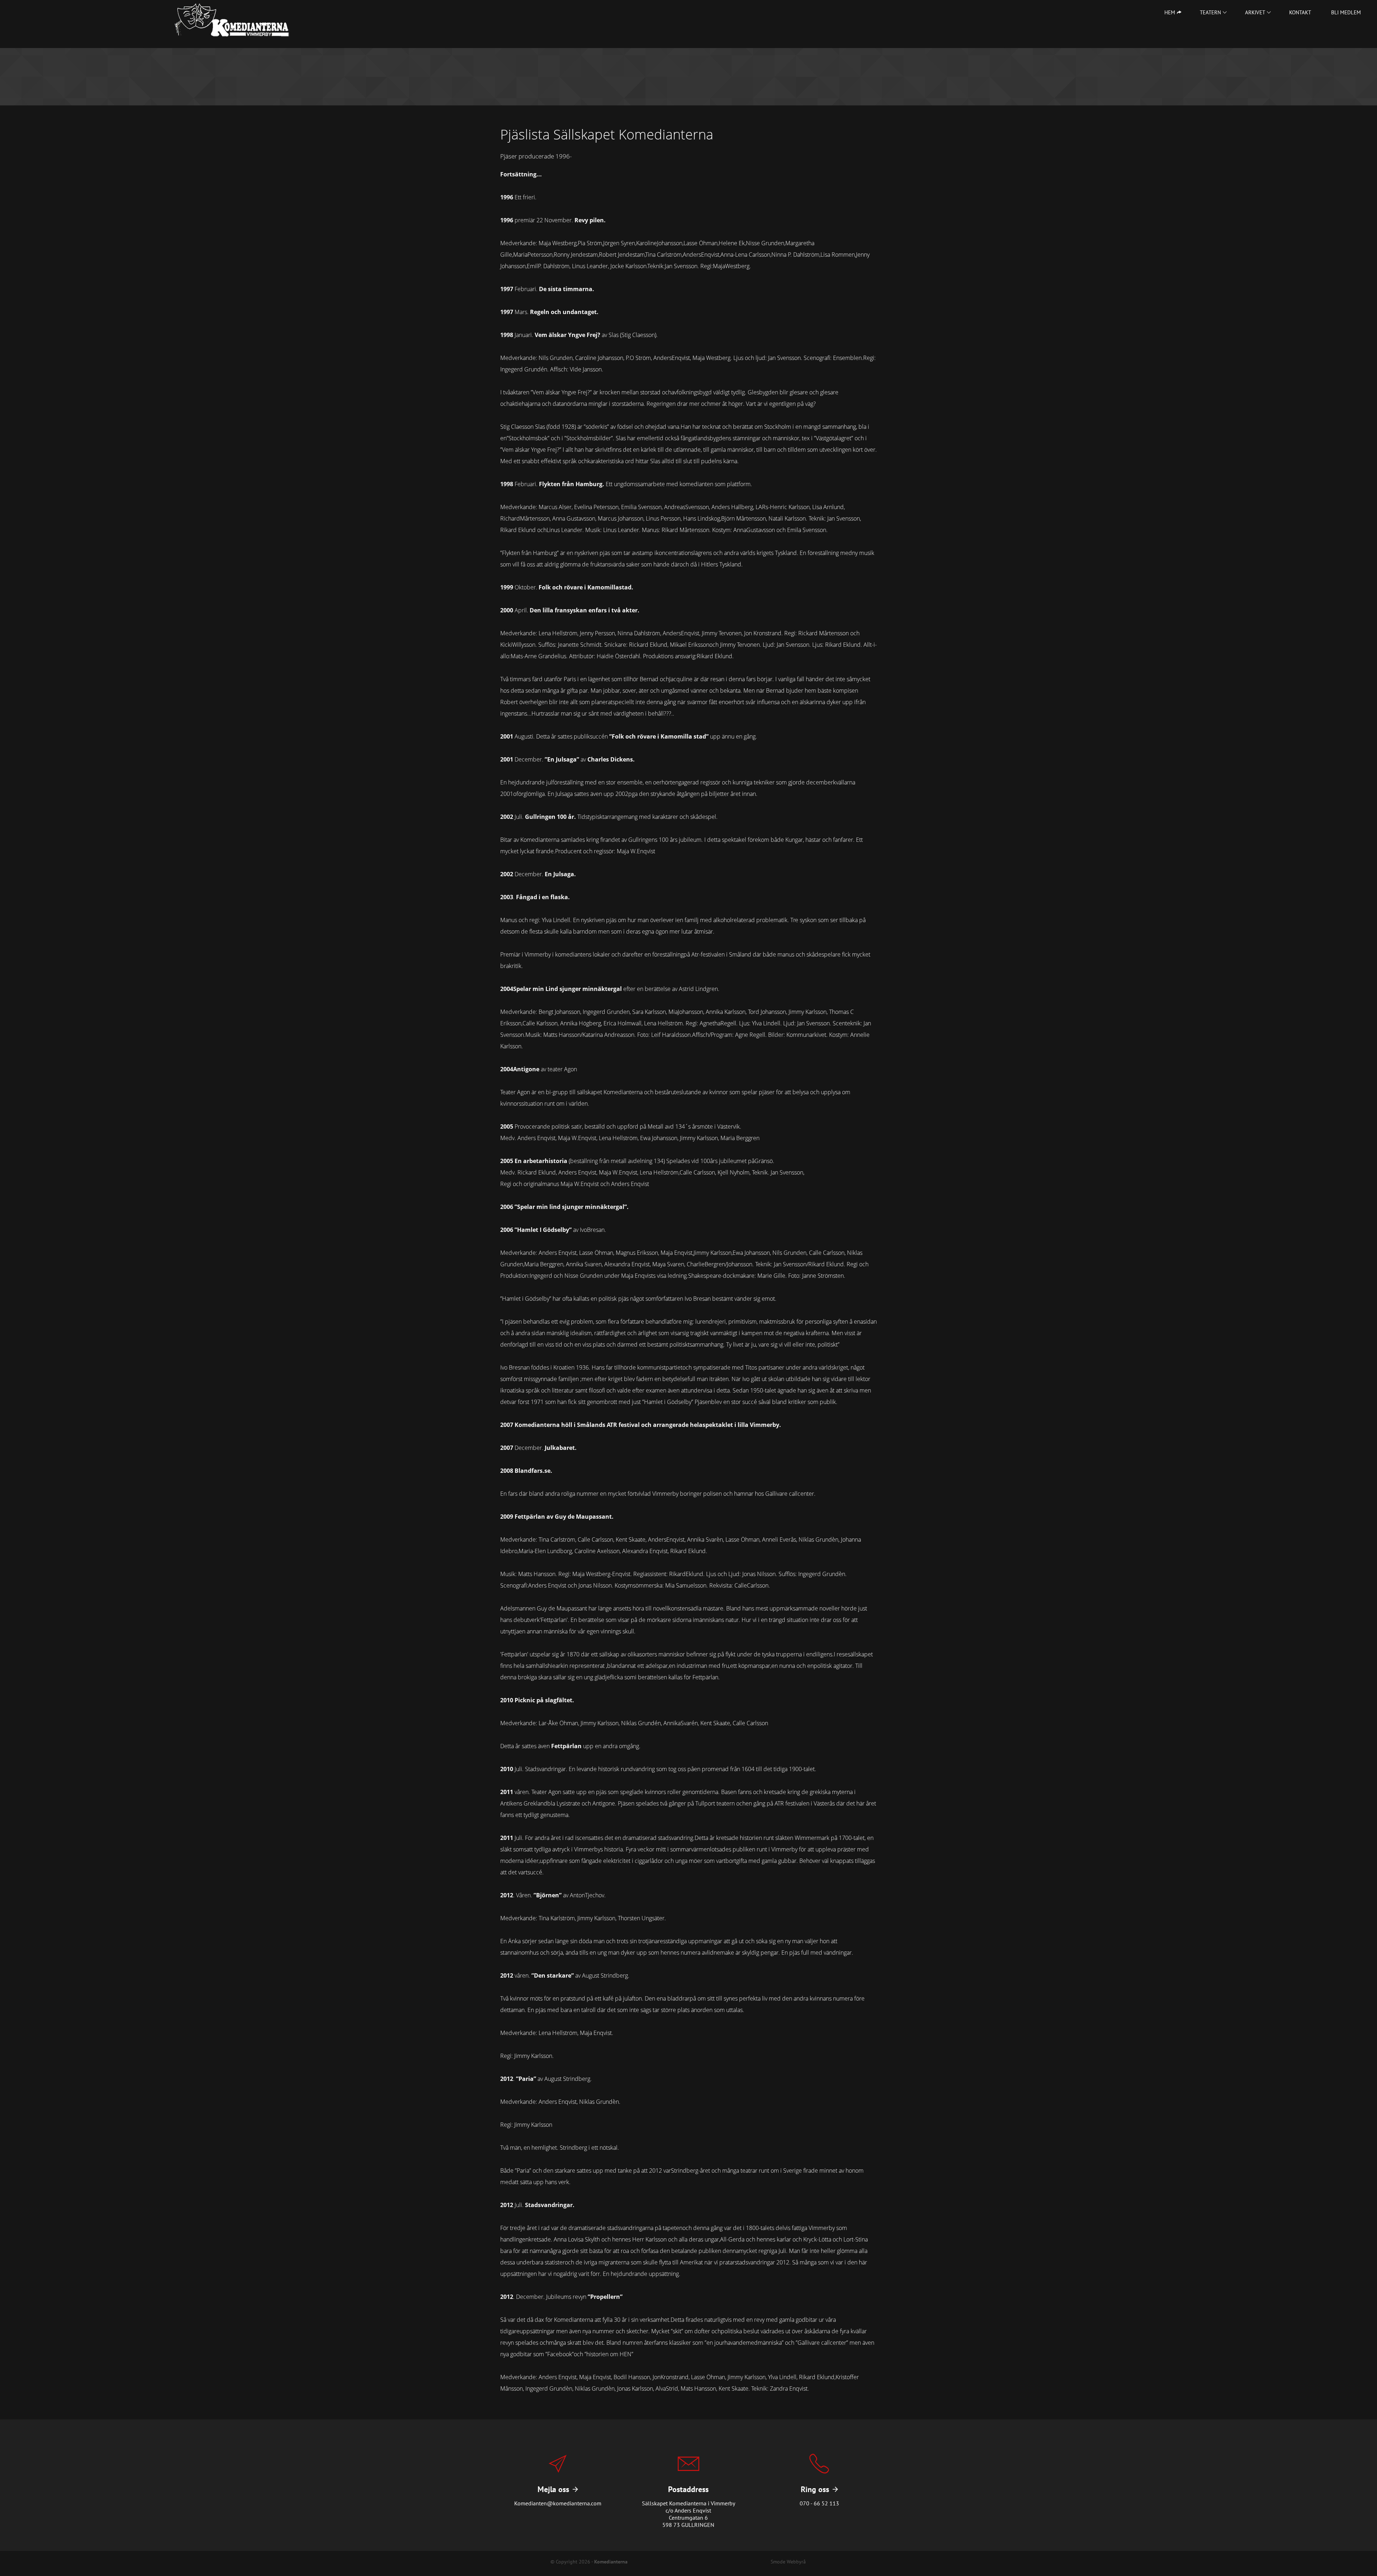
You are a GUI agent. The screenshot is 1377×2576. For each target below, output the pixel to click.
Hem (1170, 12)
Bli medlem (1346, 12)
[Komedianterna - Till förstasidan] (232, 20)
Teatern (1210, 12)
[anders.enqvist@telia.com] (558, 2485)
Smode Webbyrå (788, 2561)
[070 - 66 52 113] (819, 2485)
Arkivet (1255, 12)
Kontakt (1300, 12)
